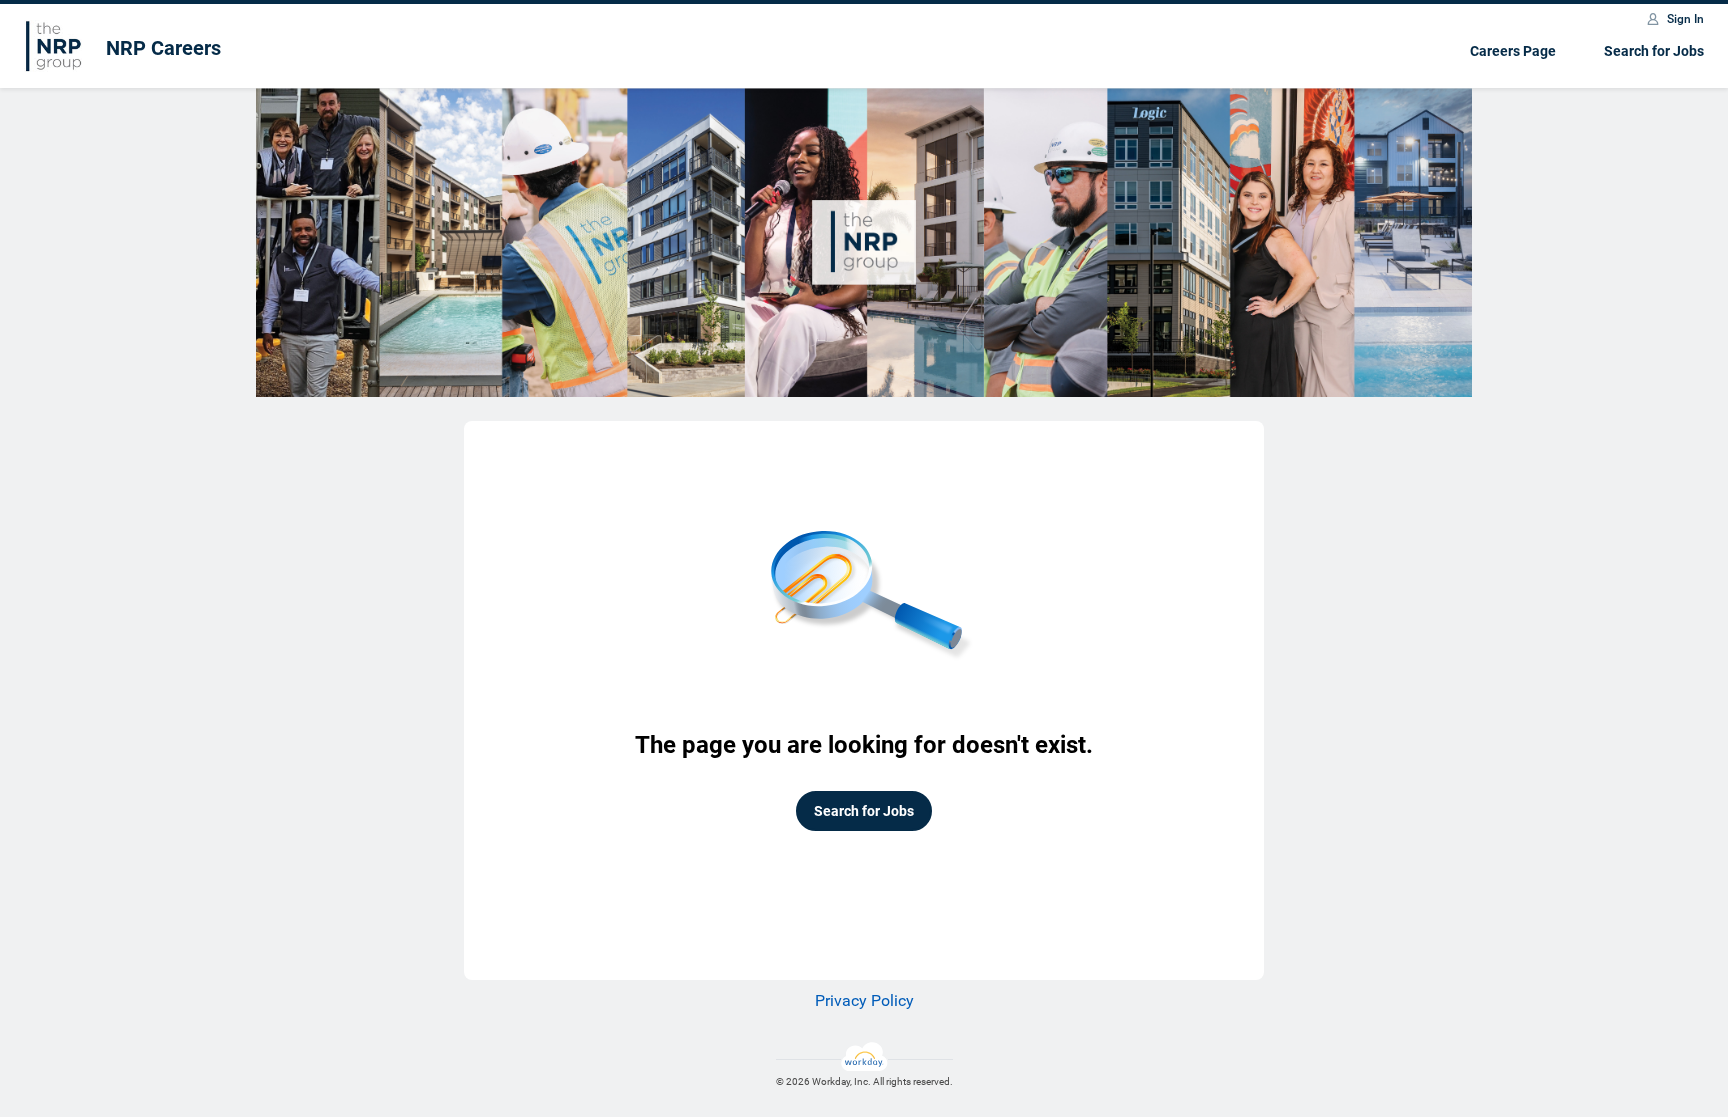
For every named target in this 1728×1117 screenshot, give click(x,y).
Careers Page (1513, 51)
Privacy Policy (864, 1000)
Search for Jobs (1654, 51)
